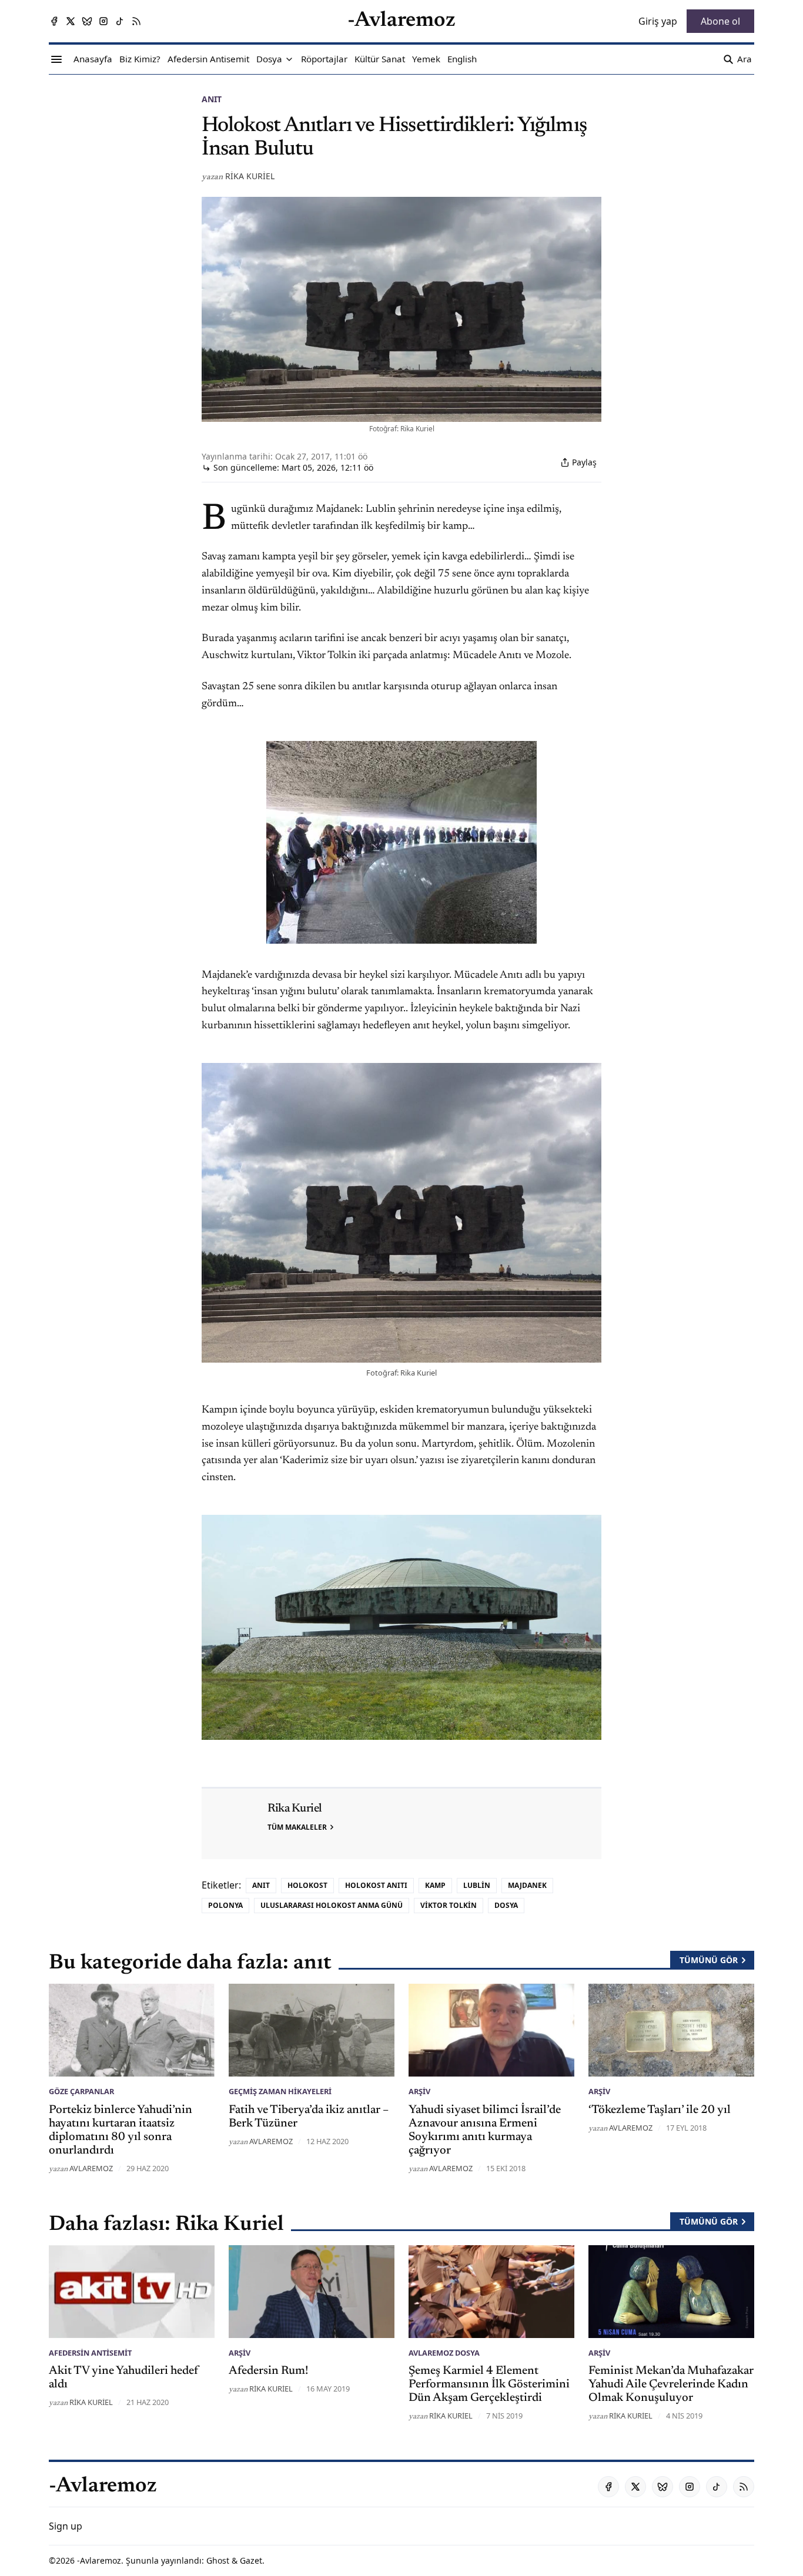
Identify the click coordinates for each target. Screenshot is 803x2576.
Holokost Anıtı (376, 1885)
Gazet (251, 2560)
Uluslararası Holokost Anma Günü (332, 1905)
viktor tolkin (449, 1905)
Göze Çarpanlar (81, 2091)
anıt (212, 99)
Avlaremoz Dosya (444, 2353)
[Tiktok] (120, 21)
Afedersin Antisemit (90, 2353)
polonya (225, 1905)
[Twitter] (71, 21)
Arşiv (419, 2091)
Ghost (218, 2560)
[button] (269, 59)
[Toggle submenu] (289, 59)
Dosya (506, 1905)
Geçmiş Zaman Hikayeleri (280, 2091)
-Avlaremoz (99, 2560)
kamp (435, 1885)
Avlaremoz (91, 2168)
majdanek (527, 1885)
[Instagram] (103, 21)
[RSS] (136, 21)
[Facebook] (54, 21)
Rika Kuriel (250, 176)
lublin (477, 1885)
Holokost (307, 1885)
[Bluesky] (87, 21)
